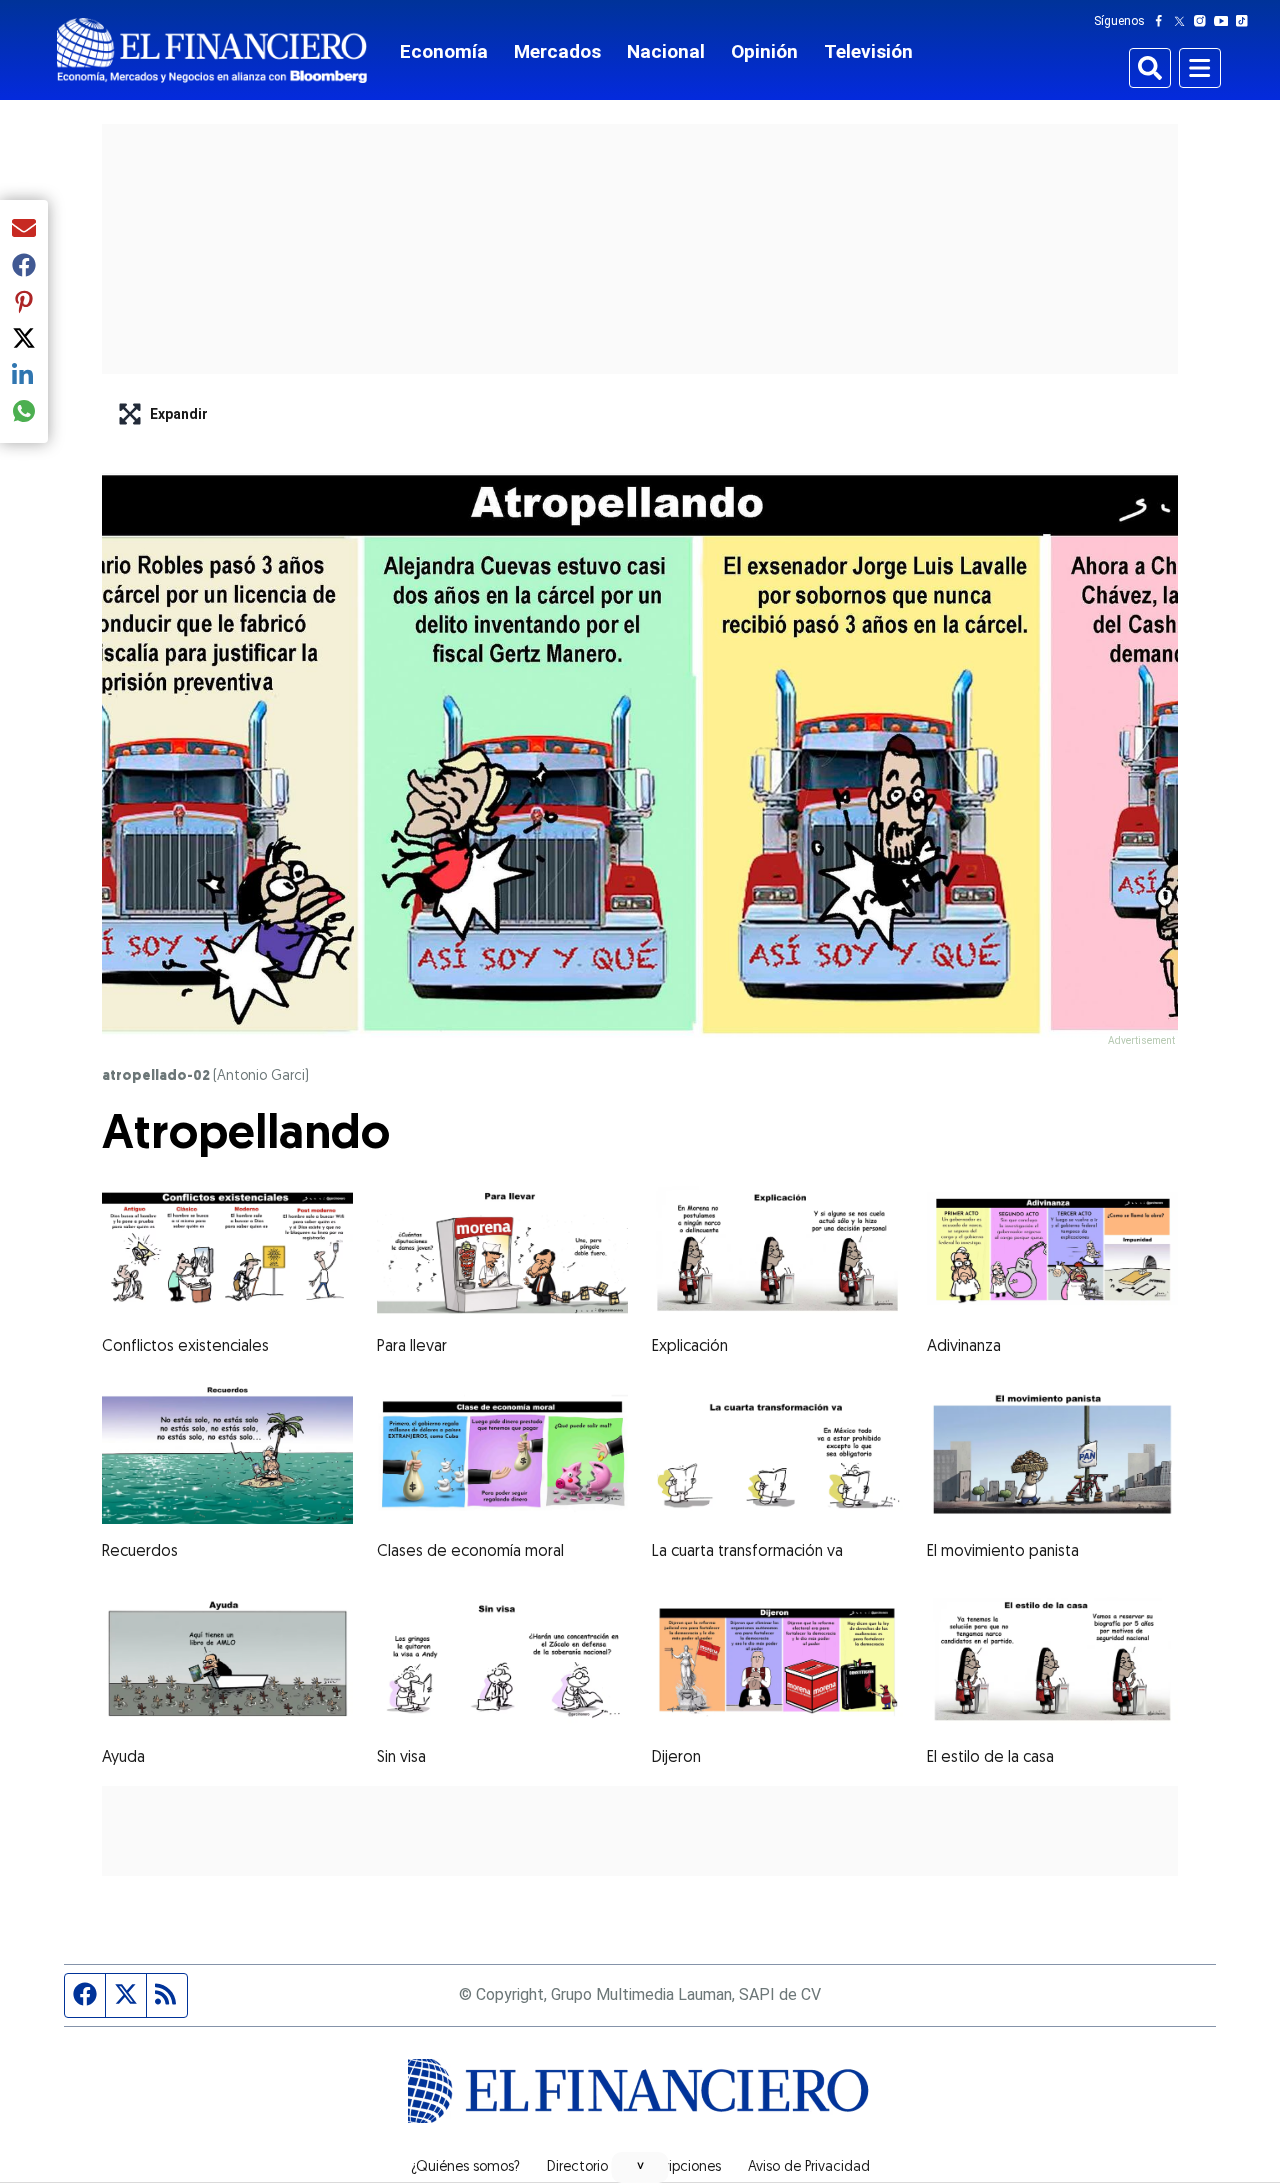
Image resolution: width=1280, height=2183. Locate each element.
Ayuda (123, 1758)
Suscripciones (678, 2168)
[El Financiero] (212, 50)
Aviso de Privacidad (809, 2168)
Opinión (764, 51)
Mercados (557, 51)
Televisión (868, 51)
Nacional (666, 51)
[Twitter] (1183, 21)
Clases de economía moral (470, 1552)
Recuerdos (140, 1552)
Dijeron (676, 1758)
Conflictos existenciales (185, 1347)
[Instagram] (1204, 21)
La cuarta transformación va (747, 1552)
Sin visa (401, 1758)
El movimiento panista (1003, 1552)
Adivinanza (964, 1347)
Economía (444, 51)
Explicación (690, 1347)
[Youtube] (1225, 21)
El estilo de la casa (990, 1758)
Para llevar (412, 1347)
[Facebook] (1163, 21)
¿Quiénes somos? (465, 2168)
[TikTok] (1246, 21)
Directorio (577, 2168)
